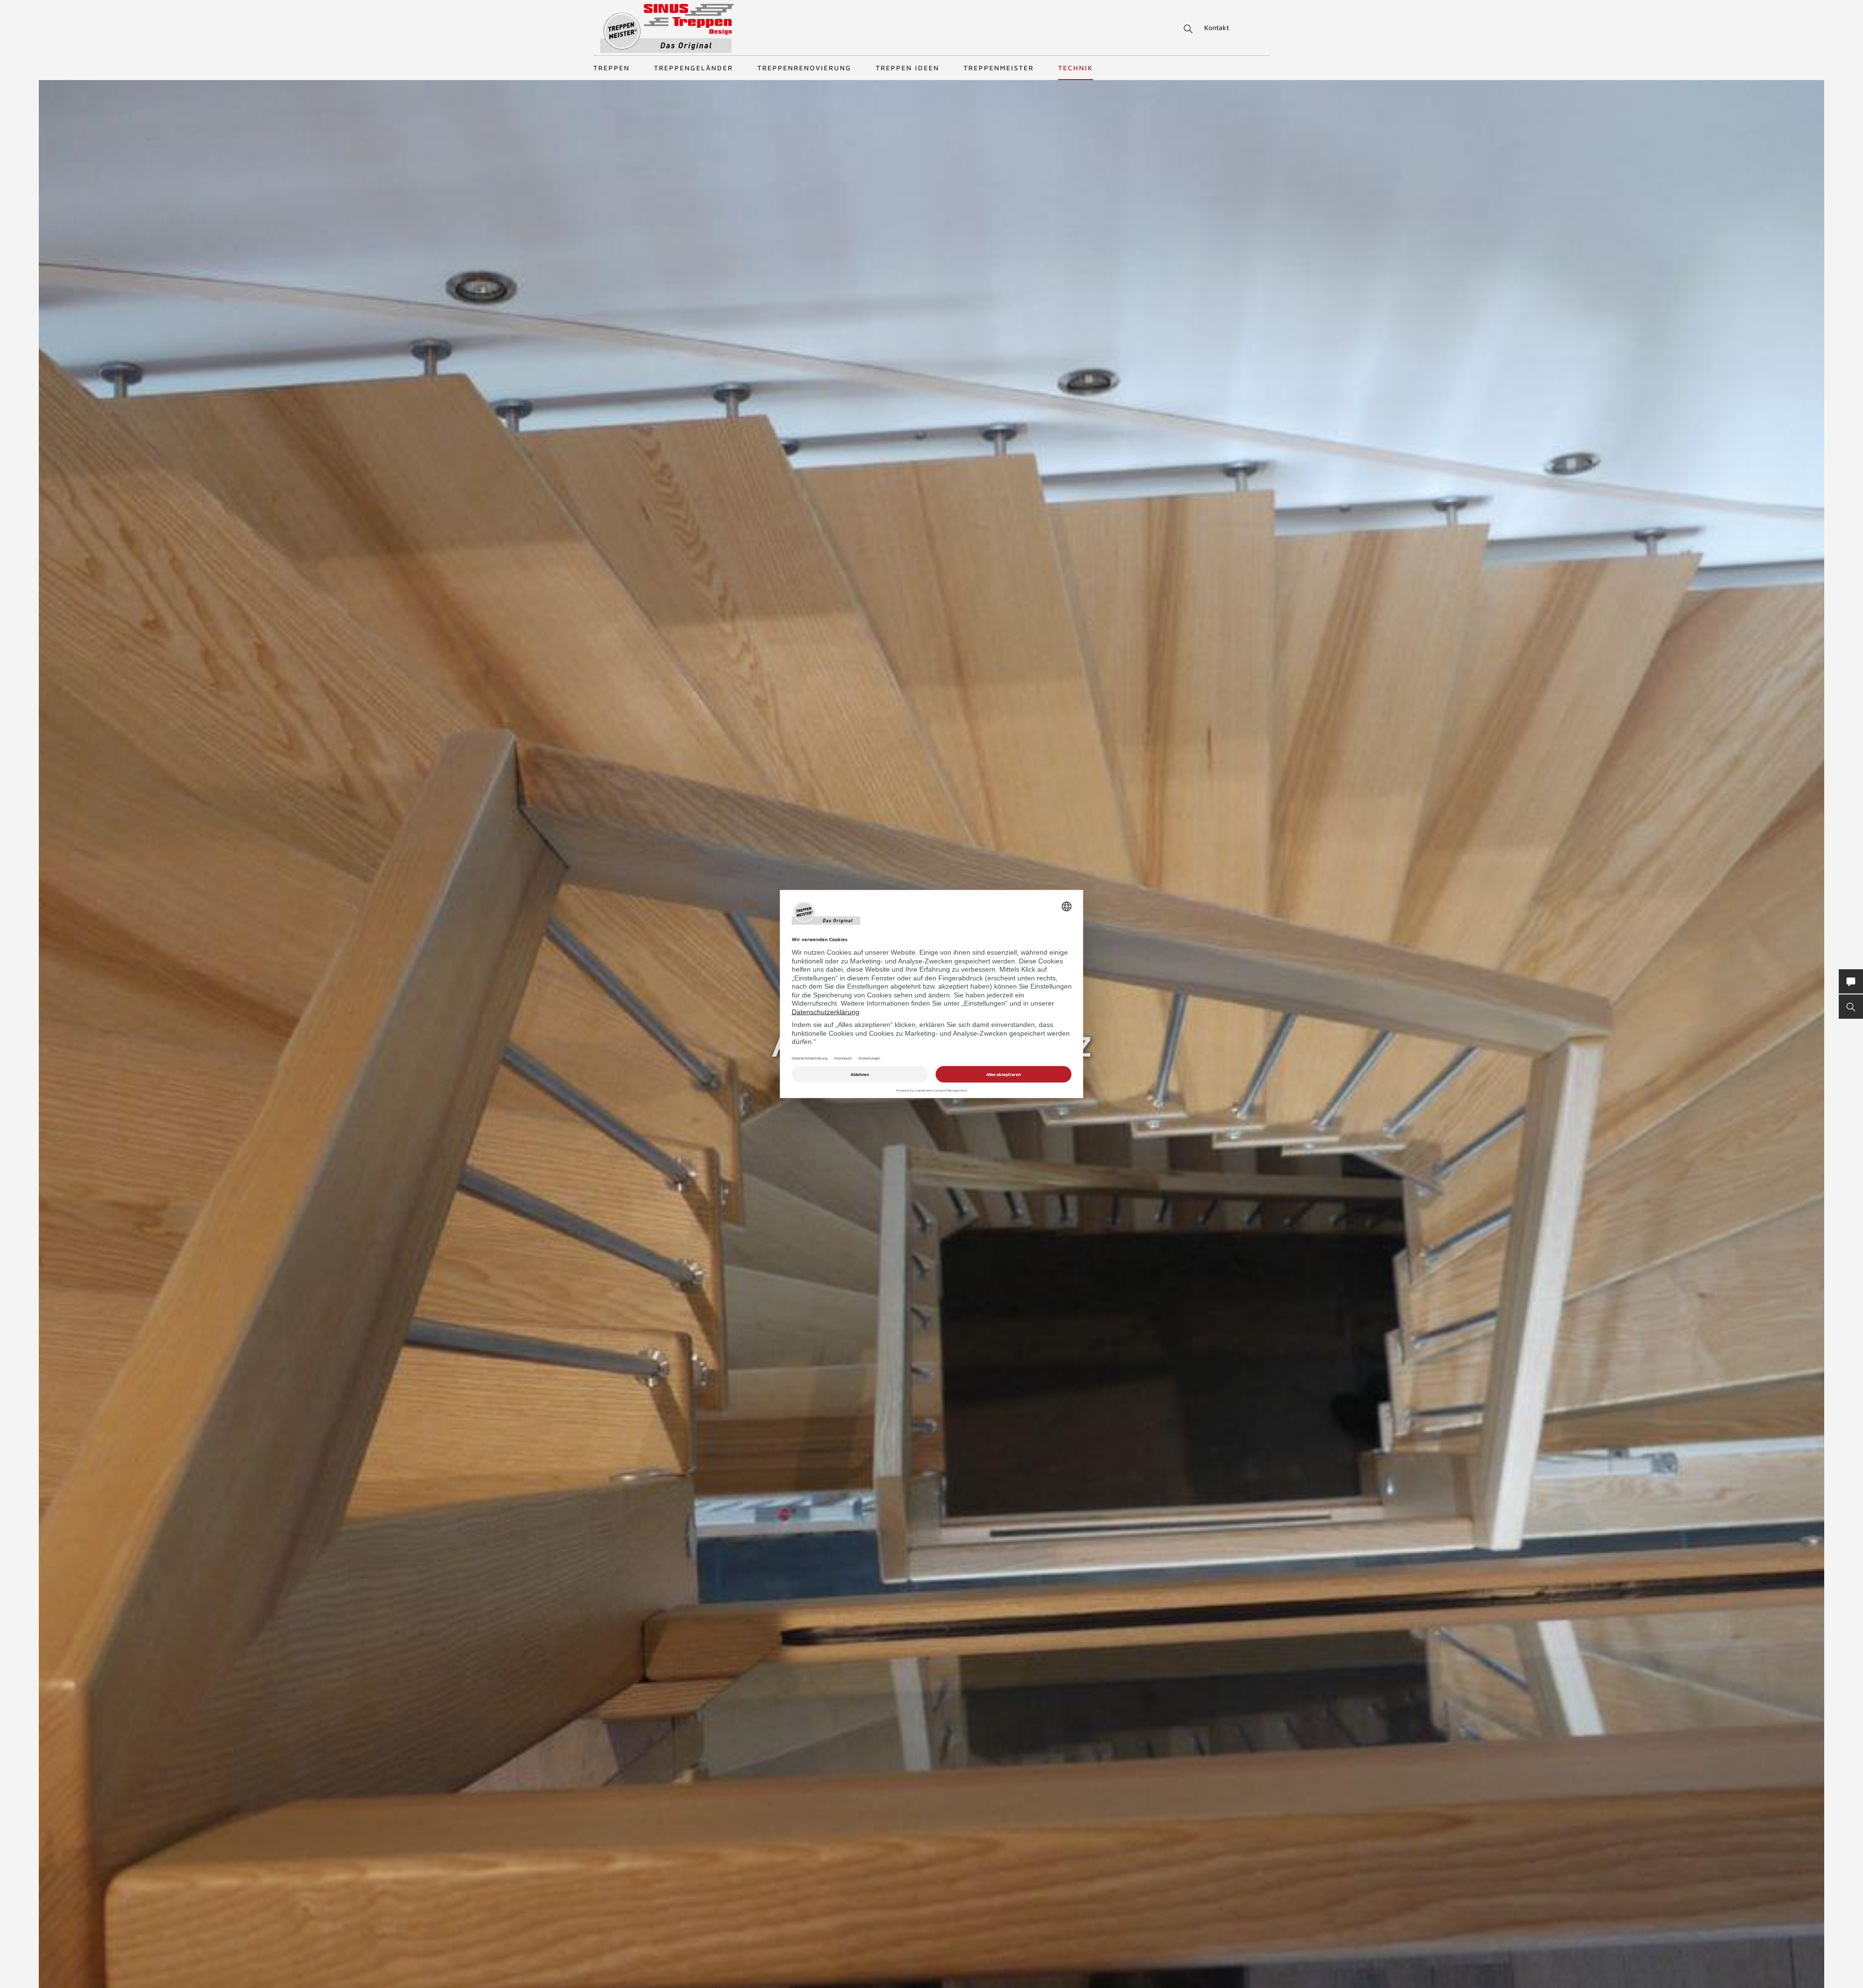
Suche (1186, 29)
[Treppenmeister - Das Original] (667, 28)
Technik (1076, 68)
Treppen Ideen (907, 68)
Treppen (612, 68)
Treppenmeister (999, 68)
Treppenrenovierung (804, 68)
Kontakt (1217, 27)
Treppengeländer (694, 68)
